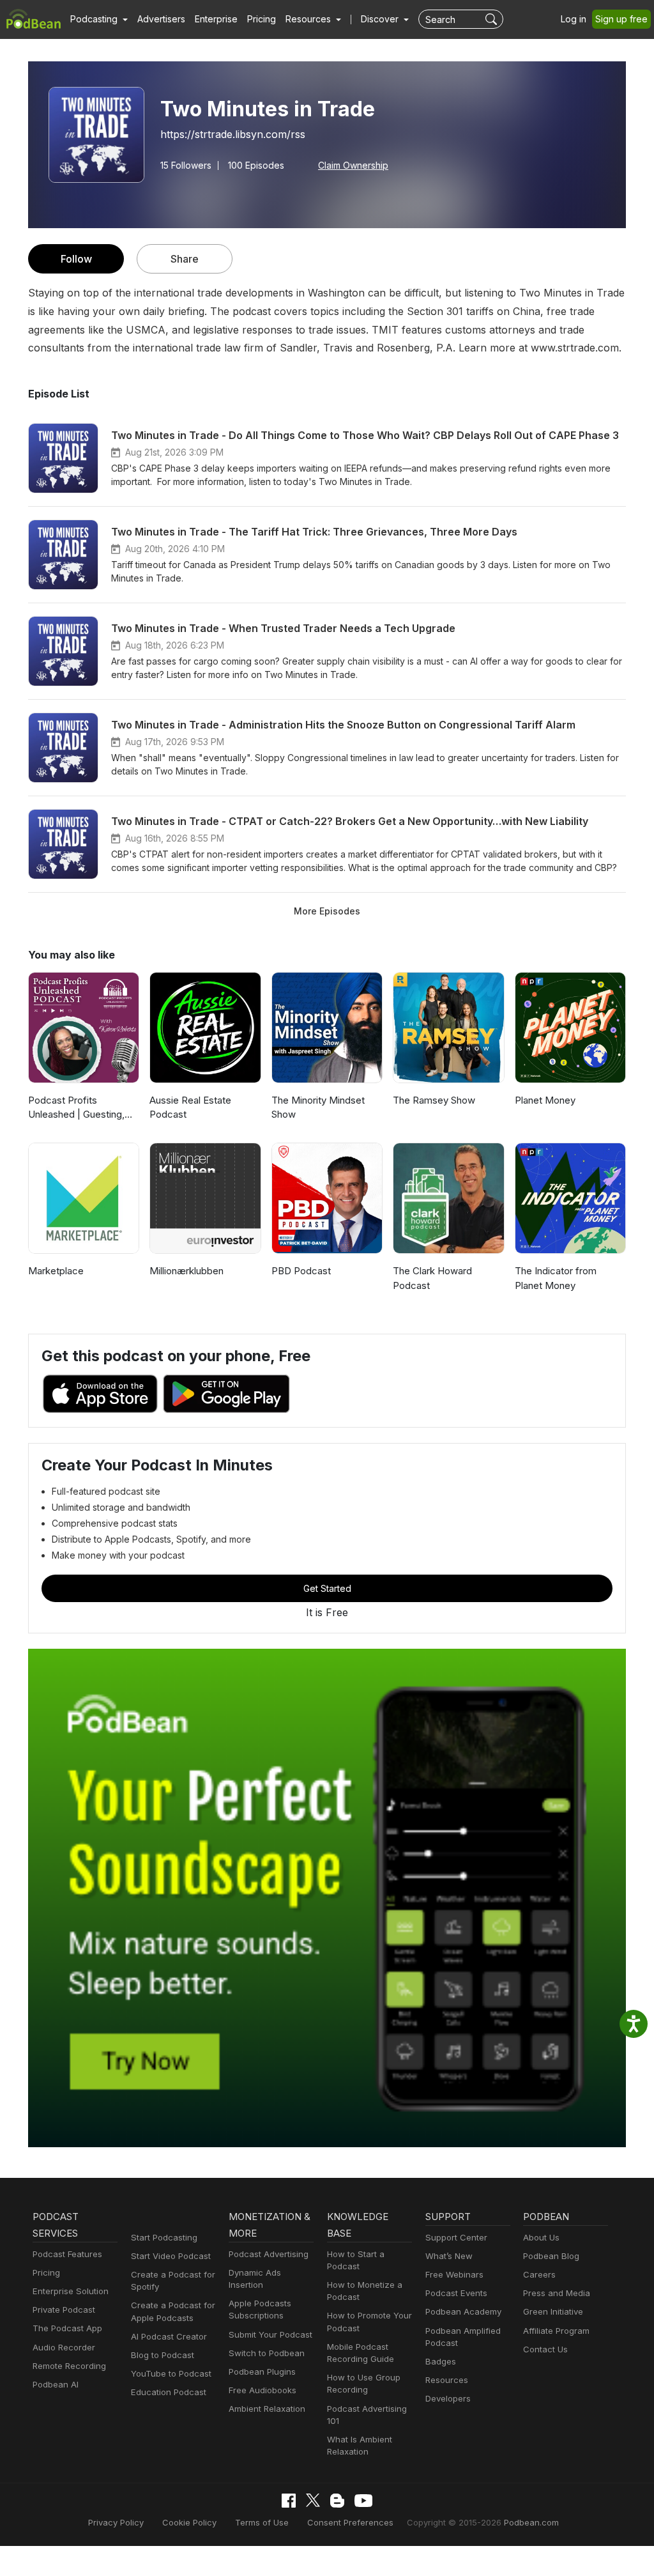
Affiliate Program (556, 2331)
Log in (574, 19)
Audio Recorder (64, 2347)
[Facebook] (289, 2501)
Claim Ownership (353, 166)
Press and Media (557, 2293)
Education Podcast (169, 2392)
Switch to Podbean (267, 2353)
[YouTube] (363, 2501)
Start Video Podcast (171, 2256)
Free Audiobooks (262, 2390)
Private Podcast (64, 2310)
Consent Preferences (350, 2522)
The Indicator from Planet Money (556, 1278)
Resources (447, 2380)
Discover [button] (381, 19)
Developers (448, 2398)
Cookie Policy (189, 2522)
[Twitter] (313, 2500)
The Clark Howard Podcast (432, 1278)
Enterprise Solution (71, 2291)
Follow (76, 259)
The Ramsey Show (434, 1100)
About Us (541, 2237)
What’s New (449, 2256)
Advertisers (161, 19)
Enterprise (216, 19)
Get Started (327, 1588)
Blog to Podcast (163, 2355)
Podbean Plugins (262, 2372)
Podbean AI (56, 2384)
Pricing (262, 19)
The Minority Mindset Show (318, 1107)
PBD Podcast (301, 1271)
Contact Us (545, 2349)
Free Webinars (454, 2274)
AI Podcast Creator (169, 2336)
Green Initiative (553, 2311)
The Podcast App (67, 2328)
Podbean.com (531, 2522)
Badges (441, 2361)
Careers (539, 2274)
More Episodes (327, 911)
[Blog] (337, 2501)
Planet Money (545, 1100)
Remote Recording (69, 2366)
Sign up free (621, 19)
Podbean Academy (463, 2311)
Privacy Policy (116, 2522)
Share (185, 259)
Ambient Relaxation (267, 2409)
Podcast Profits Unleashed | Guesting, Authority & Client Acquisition (76, 1108)
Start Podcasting (164, 2237)
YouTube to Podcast (171, 2373)
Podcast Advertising (269, 2254)
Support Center (456, 2237)
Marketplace (56, 1271)
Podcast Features (67, 2254)
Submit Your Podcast (270, 2334)
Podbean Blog (551, 2256)
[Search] (493, 19)
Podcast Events (456, 2293)
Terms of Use (262, 2522)
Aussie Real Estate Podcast (190, 1107)
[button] (99, 19)
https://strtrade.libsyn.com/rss (233, 134)
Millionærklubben (186, 1271)
